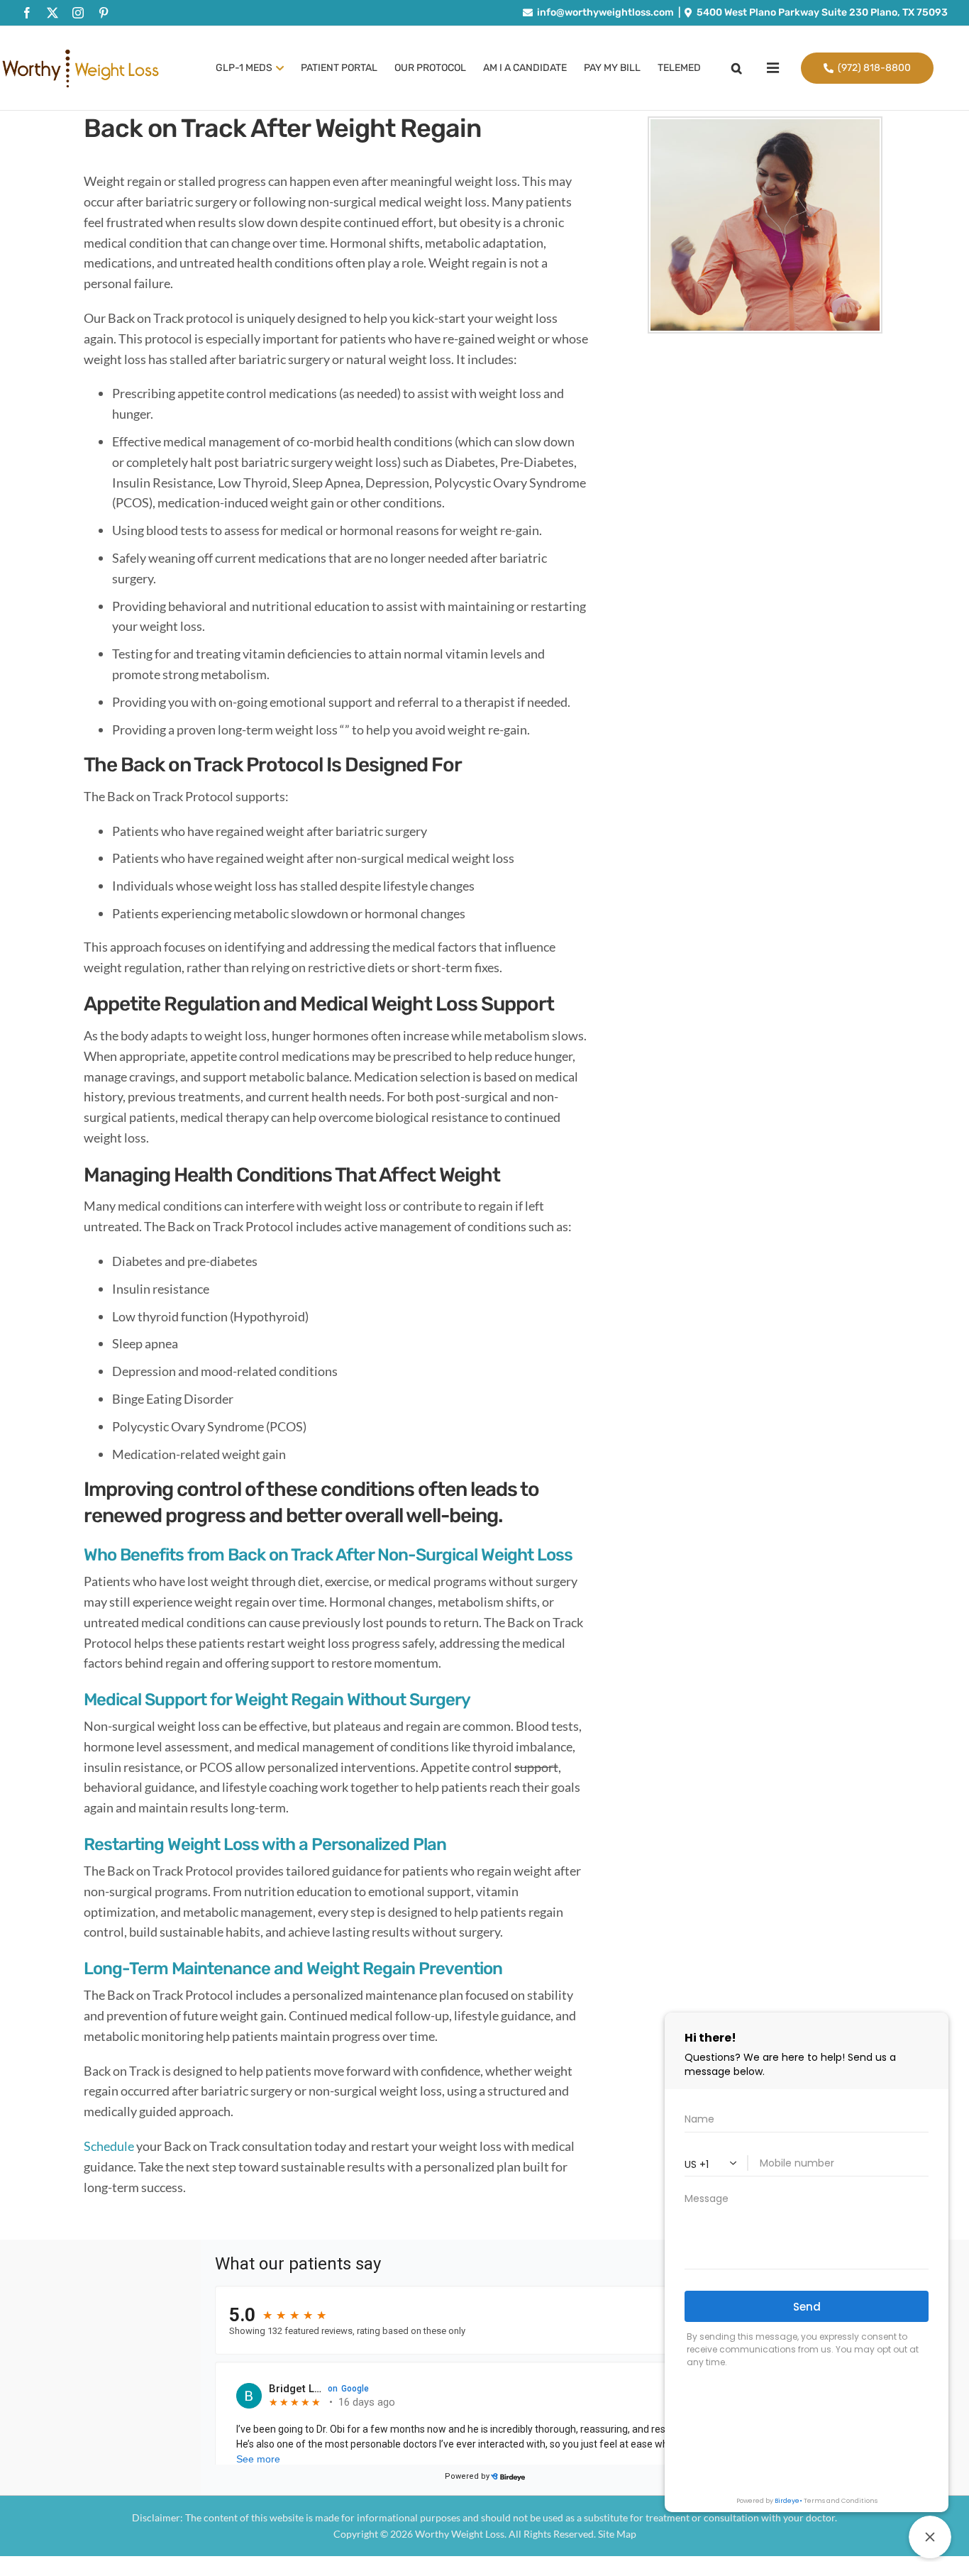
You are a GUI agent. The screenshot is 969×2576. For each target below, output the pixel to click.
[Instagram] (78, 13)
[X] (52, 13)
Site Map (617, 2534)
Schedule (109, 2146)
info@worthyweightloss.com (605, 12)
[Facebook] (27, 13)
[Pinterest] (104, 13)
